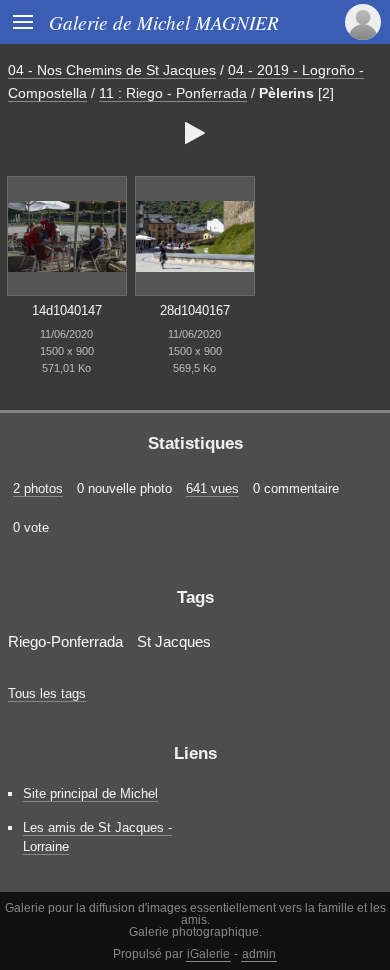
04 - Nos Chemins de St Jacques (112, 70)
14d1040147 (67, 310)
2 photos (38, 488)
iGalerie (208, 954)
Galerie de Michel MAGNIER (164, 22)
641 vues (212, 488)
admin (259, 954)
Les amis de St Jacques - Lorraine (97, 837)
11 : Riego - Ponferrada (173, 93)
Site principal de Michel (90, 793)
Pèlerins (286, 93)
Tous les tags (47, 693)
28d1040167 (195, 310)
